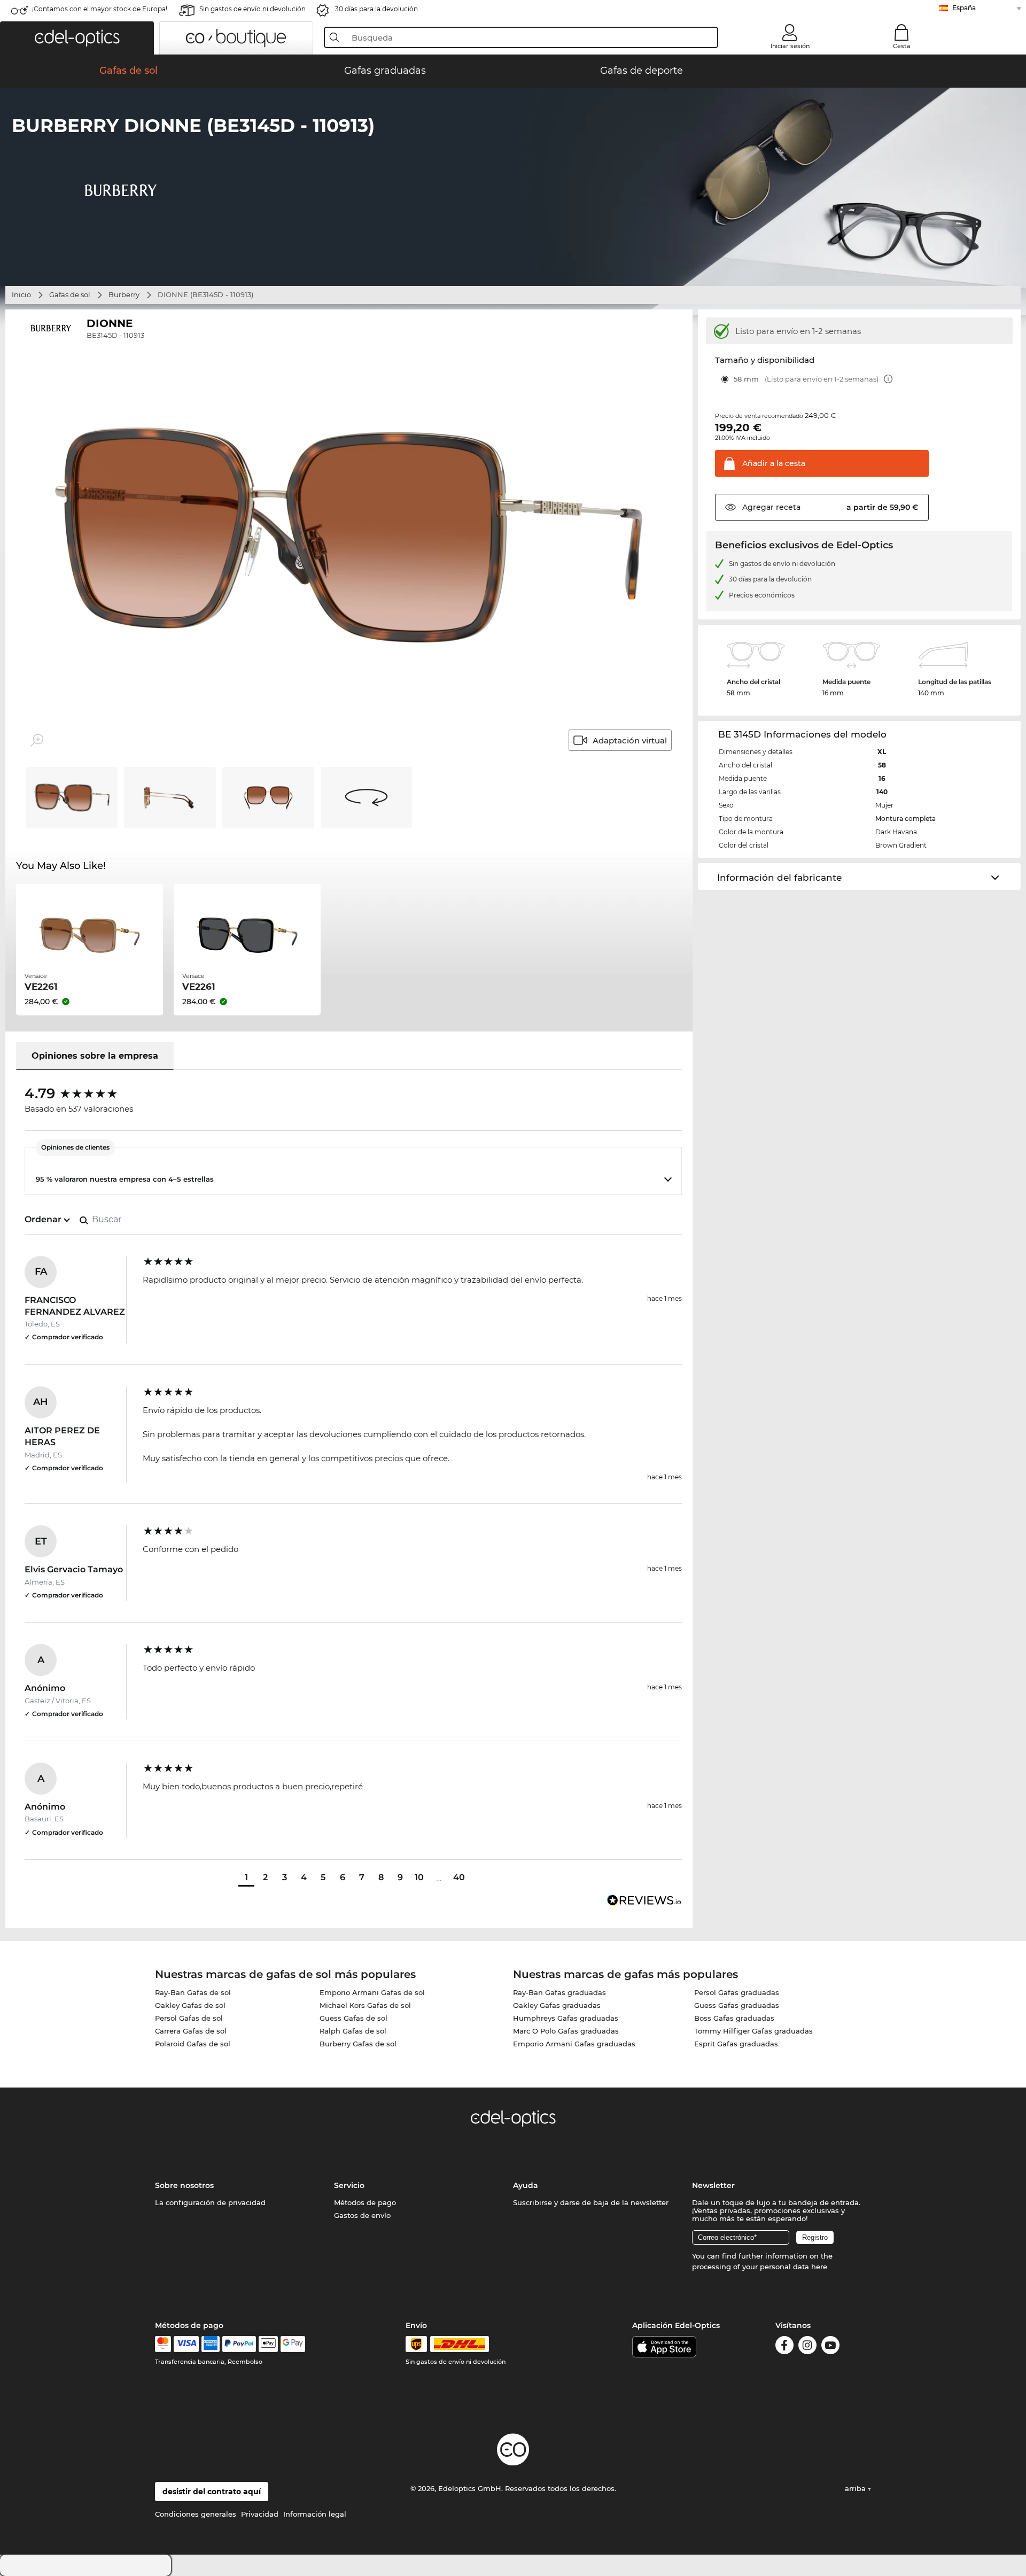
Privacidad (260, 2514)
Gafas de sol (70, 294)
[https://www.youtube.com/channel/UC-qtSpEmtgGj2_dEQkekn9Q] (830, 2347)
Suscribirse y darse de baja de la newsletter (591, 2202)
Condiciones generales (196, 2514)
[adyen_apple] (268, 2344)
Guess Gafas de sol (353, 2018)
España (964, 8)
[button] (77, 38)
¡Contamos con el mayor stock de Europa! (100, 9)
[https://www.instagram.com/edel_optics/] (807, 2347)
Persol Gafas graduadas (737, 1992)
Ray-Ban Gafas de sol (193, 1992)
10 (419, 1877)
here (819, 2267)
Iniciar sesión (790, 46)
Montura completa (905, 818)
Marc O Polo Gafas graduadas (566, 2031)
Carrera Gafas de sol (191, 2031)
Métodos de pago (365, 2202)
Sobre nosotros (184, 2185)
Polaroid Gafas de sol (193, 2044)
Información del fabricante (779, 878)
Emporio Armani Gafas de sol (372, 1992)
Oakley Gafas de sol (190, 2005)
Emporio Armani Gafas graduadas (574, 2044)
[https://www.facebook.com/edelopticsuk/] (784, 2347)
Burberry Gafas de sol (358, 2044)
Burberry (124, 294)
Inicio (21, 294)
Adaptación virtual (630, 740)
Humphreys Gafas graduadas (566, 2018)
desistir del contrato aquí (212, 2492)
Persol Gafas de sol (189, 2018)
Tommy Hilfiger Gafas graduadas (753, 2031)
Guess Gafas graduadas (737, 2005)
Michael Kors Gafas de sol (365, 2005)
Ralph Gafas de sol (353, 2031)
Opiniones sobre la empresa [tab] (95, 1056)
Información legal (315, 2514)
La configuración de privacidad (210, 2202)
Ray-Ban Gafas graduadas (559, 1992)
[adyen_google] (293, 2344)
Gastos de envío (362, 2215)
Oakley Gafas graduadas (557, 2005)
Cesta (902, 46)
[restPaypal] (239, 2344)
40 (459, 1877)
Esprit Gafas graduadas (736, 2044)
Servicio (349, 2185)
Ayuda (526, 2185)
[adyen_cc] (163, 2344)
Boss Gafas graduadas (734, 2018)
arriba (856, 2488)
